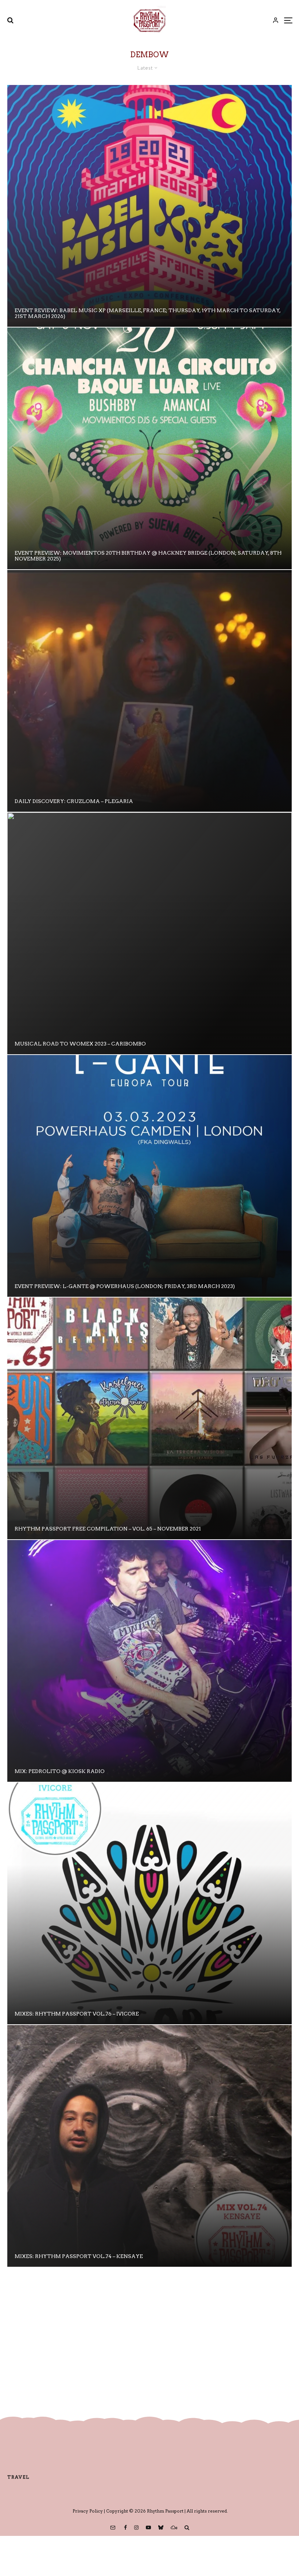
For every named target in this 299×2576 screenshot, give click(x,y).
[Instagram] (136, 2527)
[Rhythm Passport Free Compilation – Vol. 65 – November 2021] (149, 1418)
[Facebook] (125, 2527)
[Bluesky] (161, 2527)
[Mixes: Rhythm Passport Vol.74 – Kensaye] (149, 2146)
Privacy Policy (88, 2511)
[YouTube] (148, 2527)
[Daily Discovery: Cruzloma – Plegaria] (149, 691)
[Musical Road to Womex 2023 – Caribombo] (149, 933)
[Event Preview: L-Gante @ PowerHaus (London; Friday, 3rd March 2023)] (149, 1176)
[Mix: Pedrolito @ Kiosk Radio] (149, 1661)
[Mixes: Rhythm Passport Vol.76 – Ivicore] (149, 1903)
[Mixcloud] (174, 2527)
